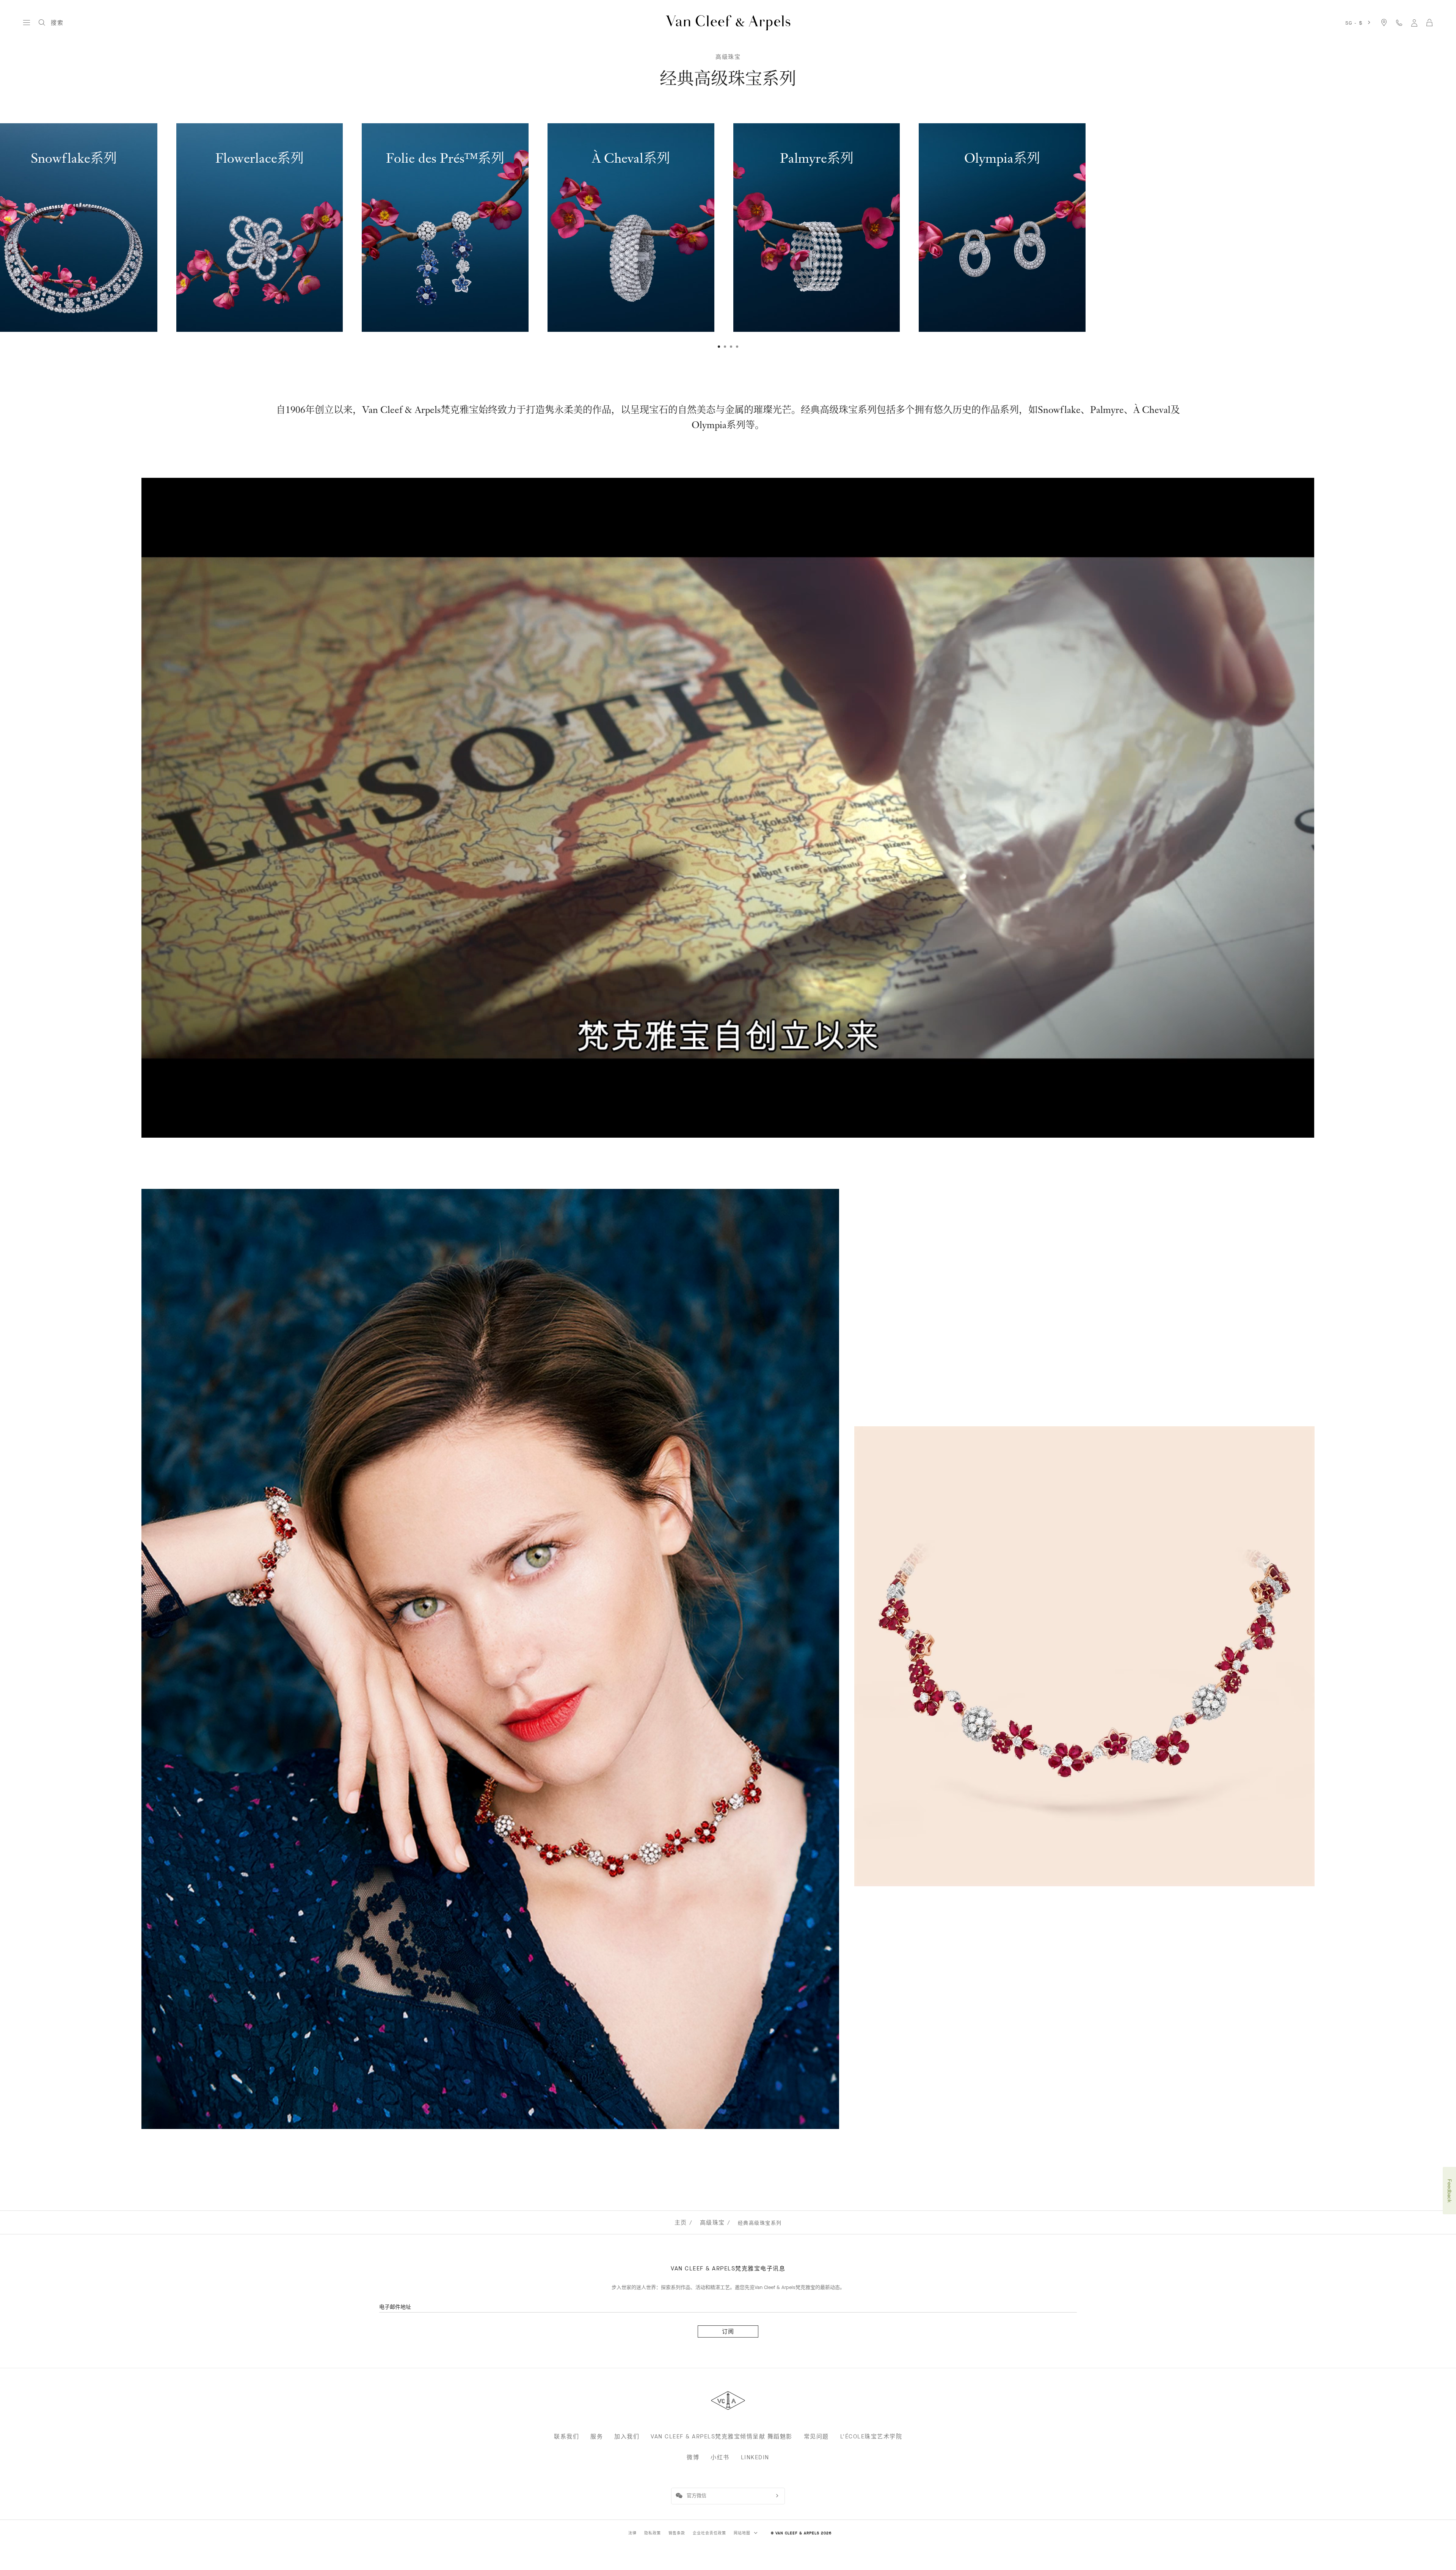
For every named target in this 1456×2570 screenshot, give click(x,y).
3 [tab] (731, 347)
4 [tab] (737, 347)
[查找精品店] (1384, 23)
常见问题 (816, 2437)
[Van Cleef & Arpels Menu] (27, 23)
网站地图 (743, 2533)
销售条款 (677, 2533)
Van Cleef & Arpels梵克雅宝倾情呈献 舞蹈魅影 (722, 2437)
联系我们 (566, 2437)
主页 (681, 2223)
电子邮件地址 (395, 2307)
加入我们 (627, 2437)
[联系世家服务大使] (1399, 23)
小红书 (720, 2457)
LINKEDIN (755, 2457)
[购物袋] (1429, 23)
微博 (693, 2457)
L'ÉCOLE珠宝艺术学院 (871, 2437)
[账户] (1414, 23)
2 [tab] (725, 347)
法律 (632, 2533)
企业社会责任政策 (709, 2533)
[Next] (1399, 232)
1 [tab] (719, 347)
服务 (597, 2437)
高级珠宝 (728, 57)
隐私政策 (653, 2533)
